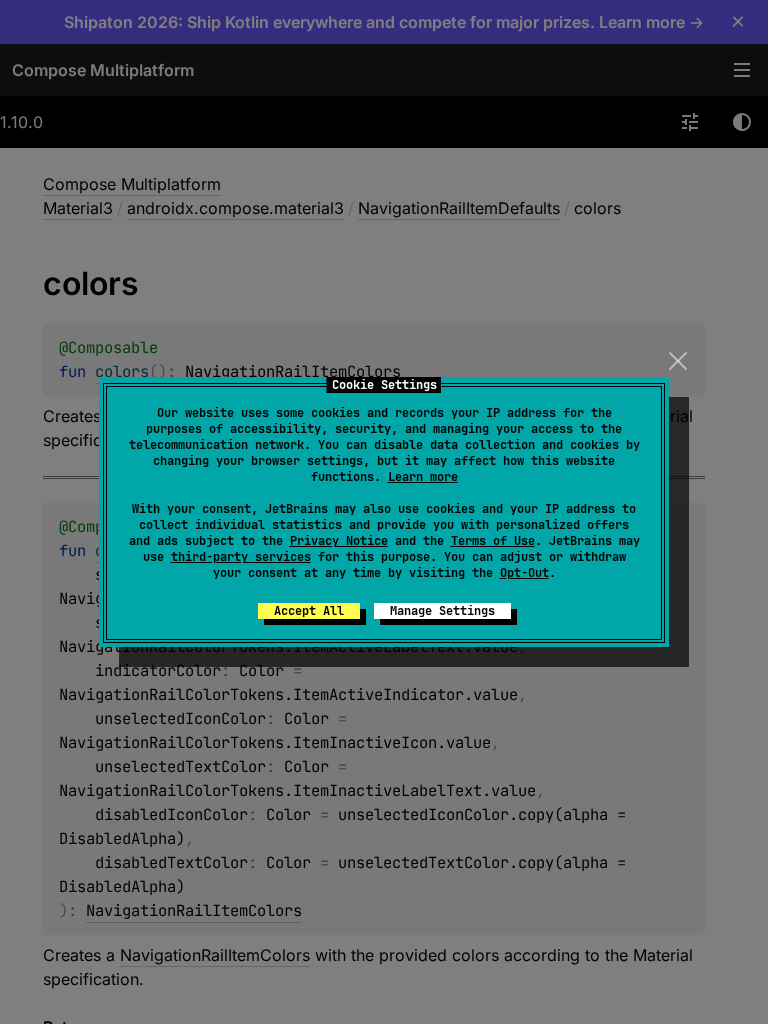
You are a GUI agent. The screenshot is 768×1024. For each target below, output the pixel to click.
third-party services (241, 557)
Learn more (423, 477)
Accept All (309, 611)
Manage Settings (442, 611)
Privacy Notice (339, 541)
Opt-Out (524, 573)
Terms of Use (493, 541)
